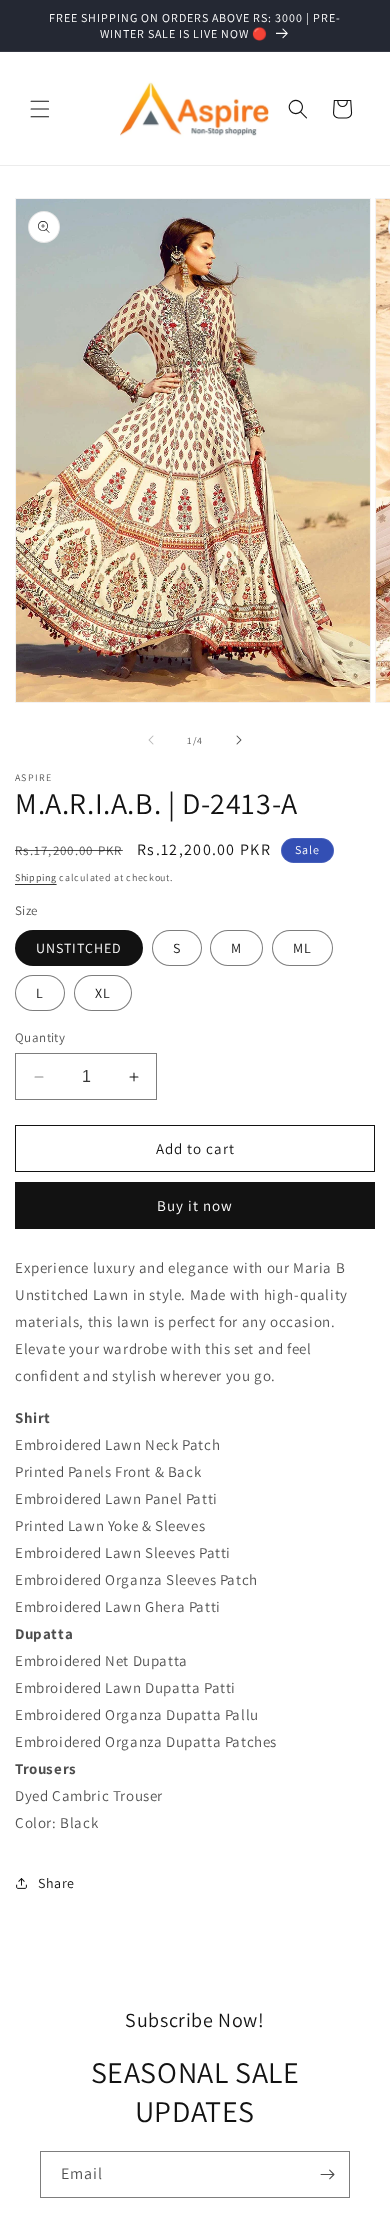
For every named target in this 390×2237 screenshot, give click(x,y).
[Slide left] (151, 740)
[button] (40, 109)
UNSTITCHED (79, 948)
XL (103, 993)
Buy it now (195, 1205)
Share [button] (56, 1883)
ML (302, 948)
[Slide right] (239, 740)
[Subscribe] (327, 2174)
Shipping (36, 877)
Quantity (40, 1037)
